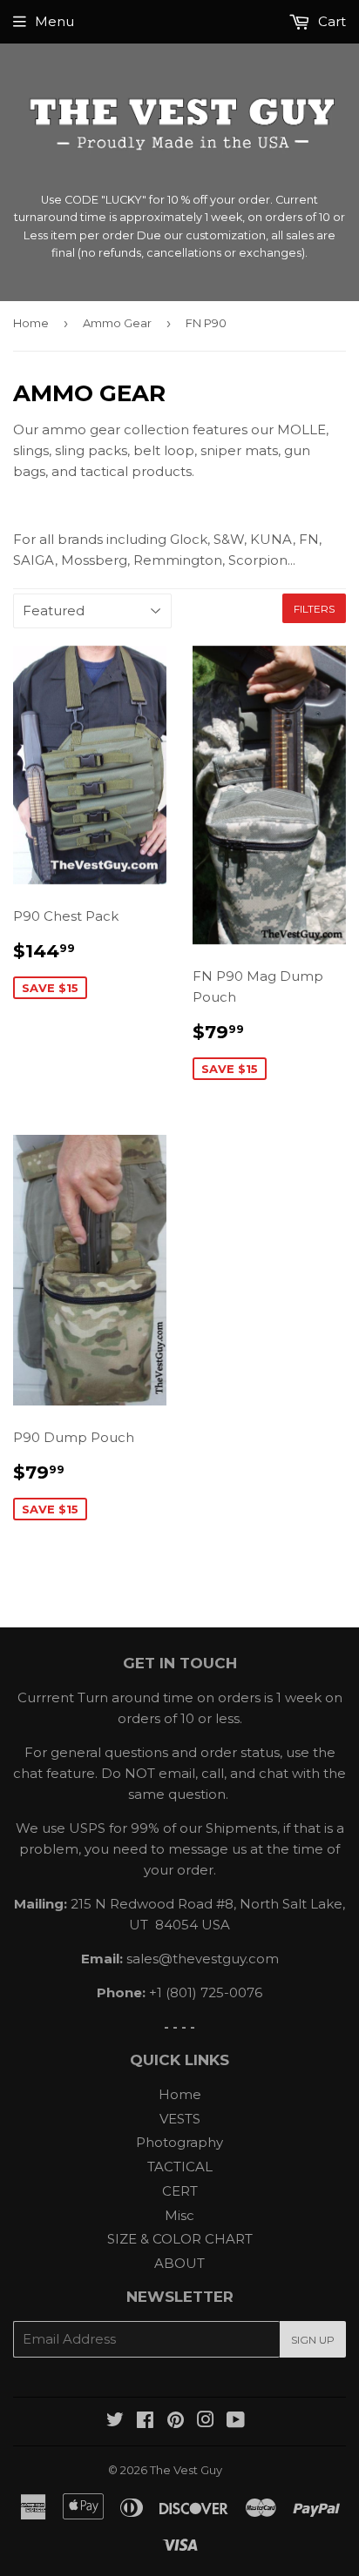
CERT (180, 2191)
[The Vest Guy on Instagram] (206, 2422)
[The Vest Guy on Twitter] (115, 2422)
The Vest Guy (186, 2470)
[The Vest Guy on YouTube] (236, 2422)
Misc (179, 2215)
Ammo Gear (117, 323)
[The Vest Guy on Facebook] (145, 2422)
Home (31, 323)
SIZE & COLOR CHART (180, 2239)
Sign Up (313, 2340)
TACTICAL (180, 2167)
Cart (330, 21)
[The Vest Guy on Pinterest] (176, 2422)
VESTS (180, 2119)
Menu (54, 21)
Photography (179, 2142)
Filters (314, 609)
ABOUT (179, 2263)
